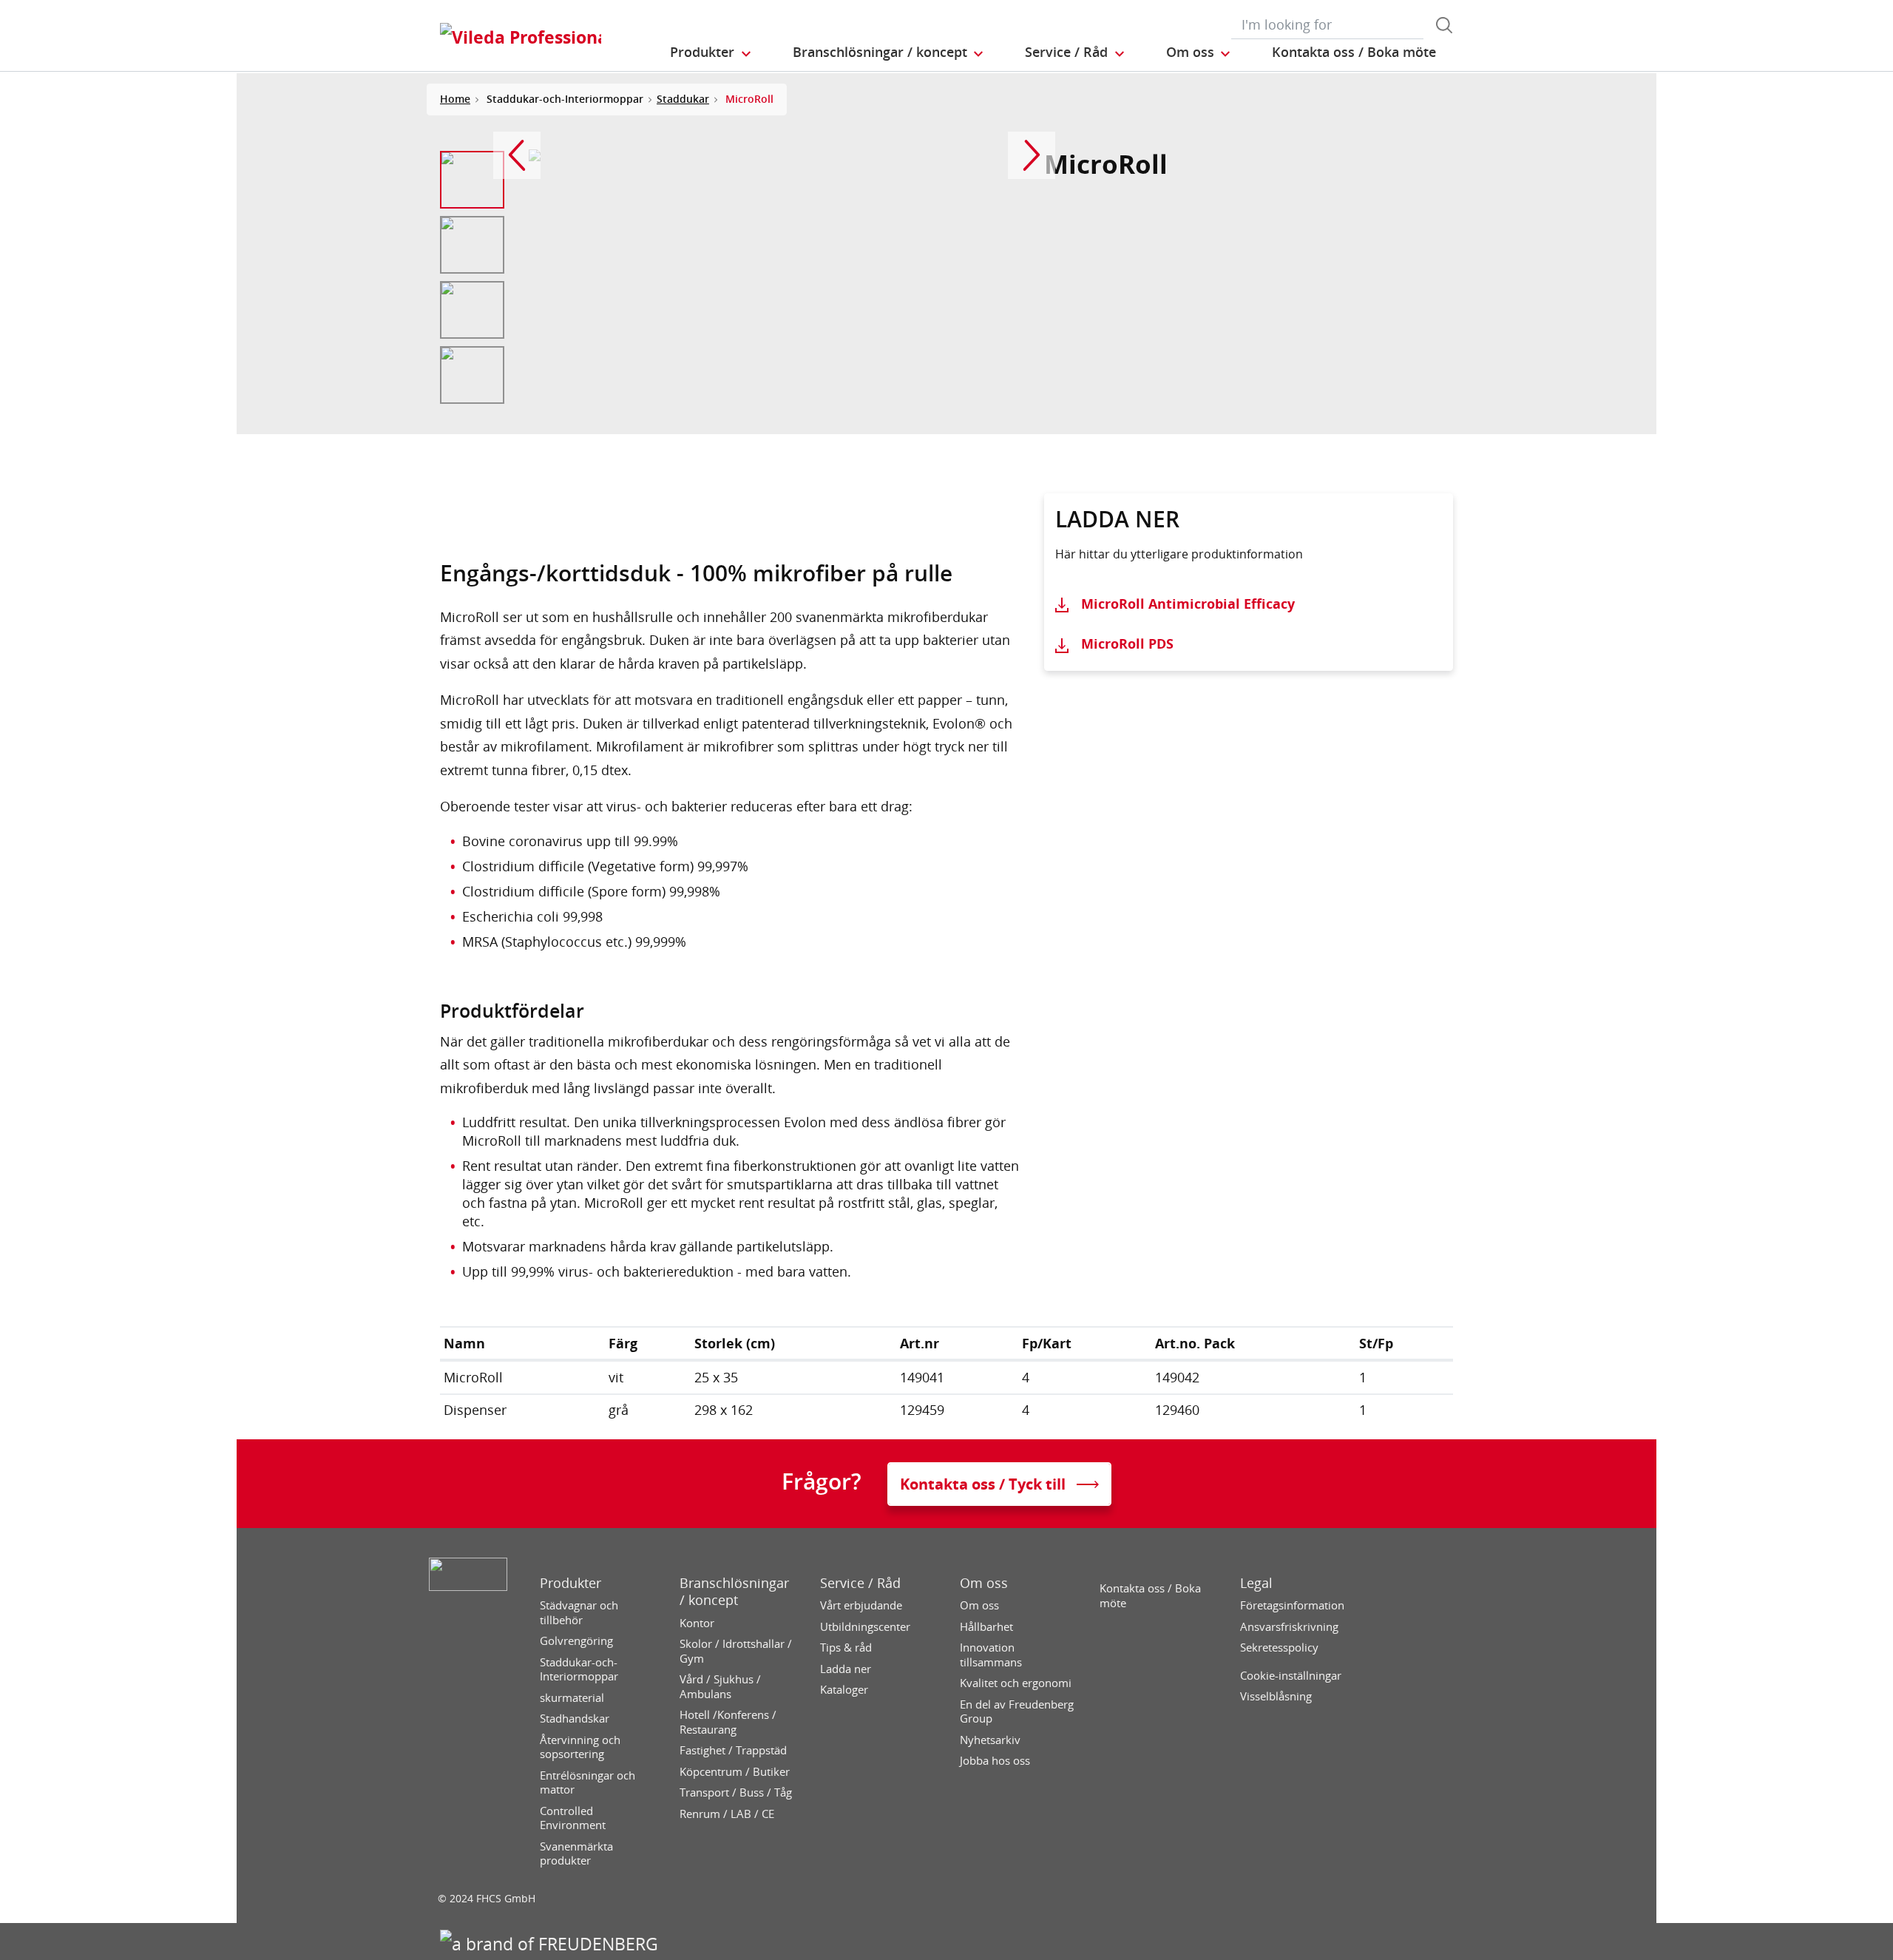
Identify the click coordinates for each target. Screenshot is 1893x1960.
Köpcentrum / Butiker (735, 1772)
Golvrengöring (576, 1641)
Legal (1256, 1583)
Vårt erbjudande (861, 1605)
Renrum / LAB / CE (727, 1814)
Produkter (570, 1583)
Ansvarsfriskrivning (1289, 1627)
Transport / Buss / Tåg (736, 1792)
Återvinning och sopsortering (580, 1747)
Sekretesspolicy (1279, 1648)
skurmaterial (572, 1698)
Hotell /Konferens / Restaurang (728, 1722)
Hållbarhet (986, 1627)
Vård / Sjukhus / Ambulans (720, 1687)
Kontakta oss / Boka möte (1150, 1596)
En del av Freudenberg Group (1017, 1712)
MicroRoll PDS (1127, 643)
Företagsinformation (1292, 1605)
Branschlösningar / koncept (734, 1592)
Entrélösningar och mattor (587, 1783)
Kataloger (844, 1690)
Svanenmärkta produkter (576, 1854)
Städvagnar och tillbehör (579, 1613)
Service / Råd (860, 1583)
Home (455, 99)
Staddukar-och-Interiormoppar (579, 1670)
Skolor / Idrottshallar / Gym (736, 1651)
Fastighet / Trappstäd (733, 1750)
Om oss (984, 1583)
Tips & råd (846, 1648)
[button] (711, 53)
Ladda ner (846, 1669)
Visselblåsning (1276, 1696)
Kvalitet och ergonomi (1016, 1683)
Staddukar (683, 99)
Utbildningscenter (865, 1627)
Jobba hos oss (995, 1761)
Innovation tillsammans (991, 1655)
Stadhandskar (575, 1719)
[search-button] (1444, 25)
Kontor (697, 1623)
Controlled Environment (573, 1818)
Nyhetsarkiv (990, 1740)
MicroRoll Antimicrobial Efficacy (1188, 604)
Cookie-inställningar (1291, 1676)
